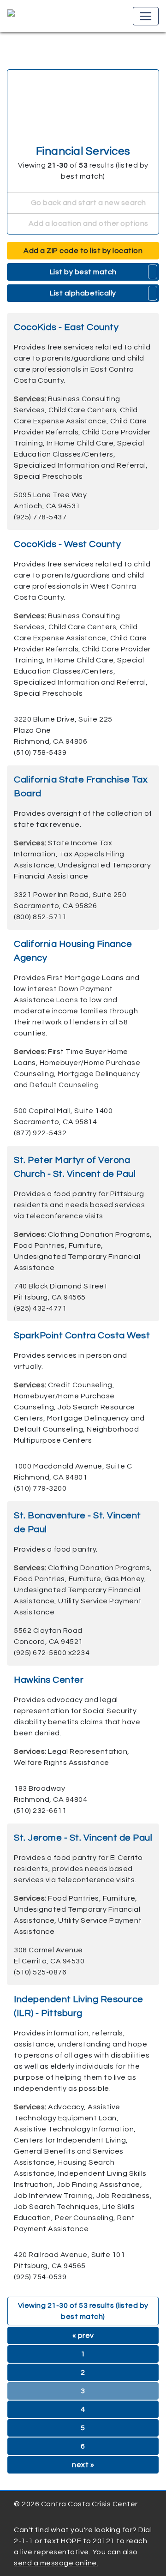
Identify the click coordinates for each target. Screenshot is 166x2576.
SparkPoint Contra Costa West (82, 1336)
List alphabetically (83, 293)
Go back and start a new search (88, 203)
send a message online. (56, 2563)
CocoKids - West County (67, 544)
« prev (83, 2335)
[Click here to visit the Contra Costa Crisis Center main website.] (38, 16)
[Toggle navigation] (146, 16)
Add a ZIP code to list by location (83, 251)
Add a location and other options (88, 223)
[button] (153, 272)
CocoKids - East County (66, 327)
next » (83, 2465)
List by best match (83, 272)
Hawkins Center (49, 1680)
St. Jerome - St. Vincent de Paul (83, 1838)
